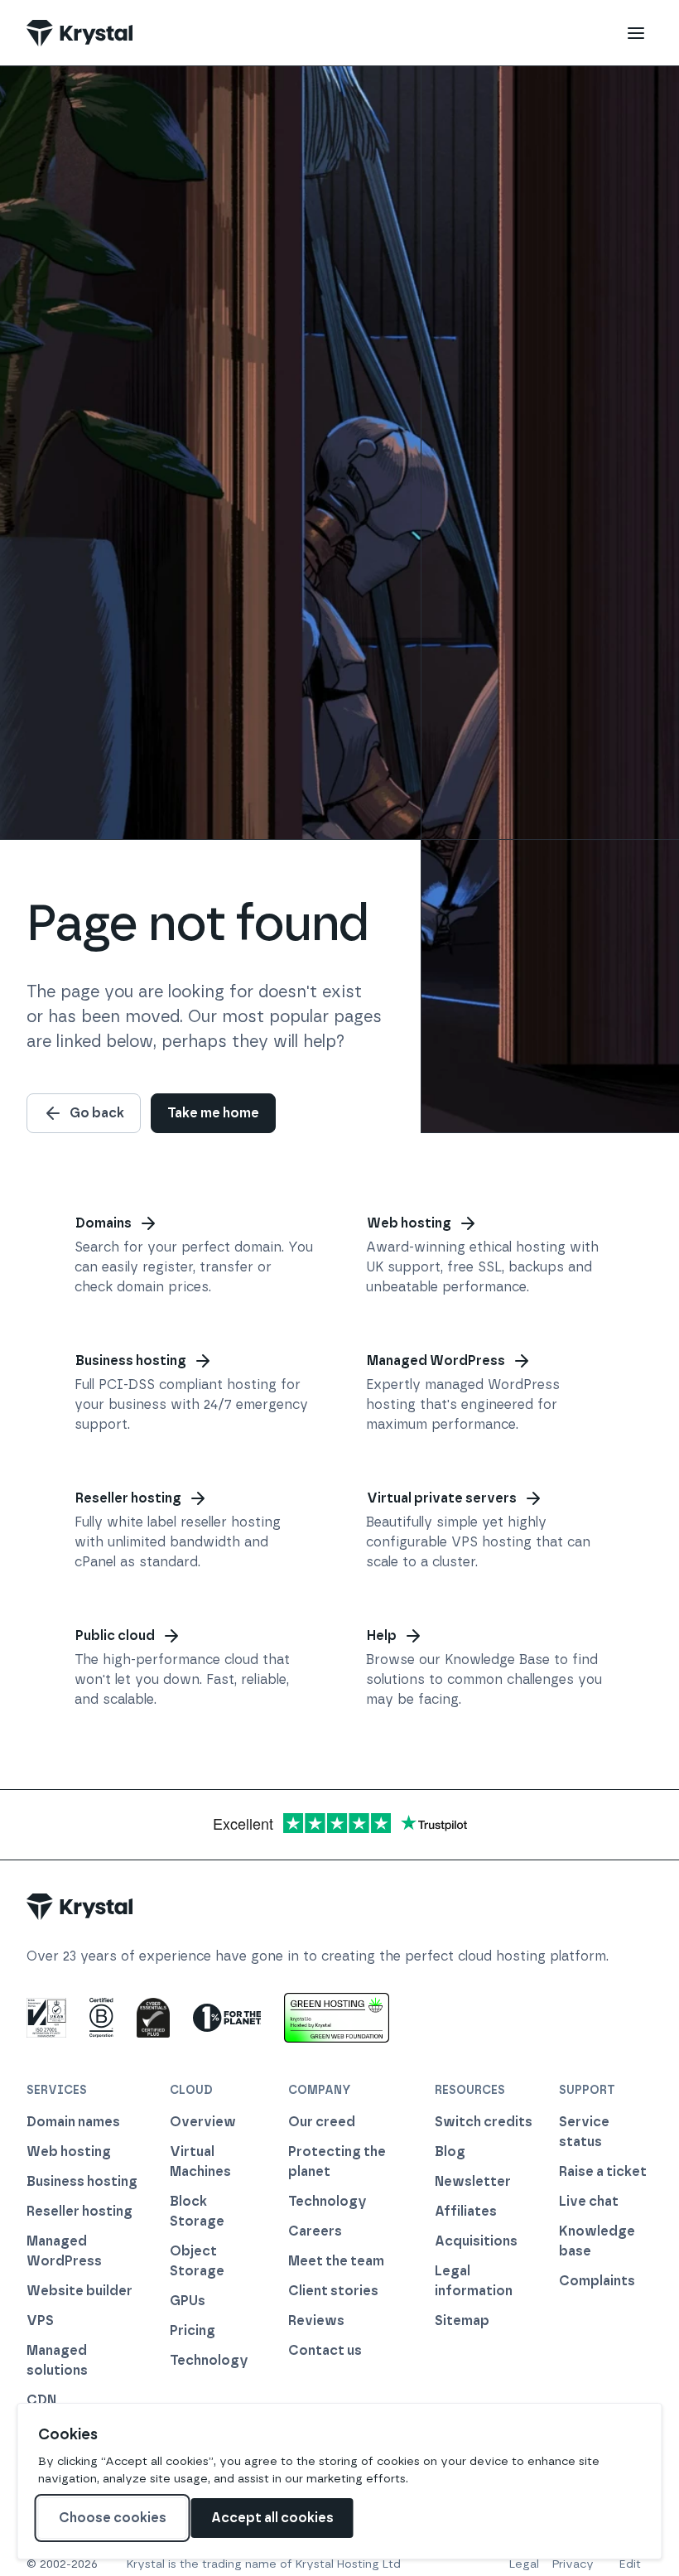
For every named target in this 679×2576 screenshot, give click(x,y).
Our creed (322, 2122)
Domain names (73, 2122)
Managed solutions (57, 2360)
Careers (315, 2231)
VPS (40, 2320)
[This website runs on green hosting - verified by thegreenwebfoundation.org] (337, 2018)
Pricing (193, 2330)
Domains (104, 1223)
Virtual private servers (442, 1498)
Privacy (573, 2564)
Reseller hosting (128, 1498)
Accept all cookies (272, 2518)
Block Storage (197, 2211)
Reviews (316, 2320)
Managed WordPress (436, 1360)
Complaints (597, 2281)
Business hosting (131, 1360)
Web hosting (409, 1223)
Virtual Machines (200, 2161)
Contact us (325, 2350)
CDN (41, 2400)
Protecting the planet (337, 2161)
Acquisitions (476, 2241)
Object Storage (197, 2261)
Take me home (213, 1113)
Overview (203, 2122)
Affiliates (466, 2211)
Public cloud (115, 1635)
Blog (450, 2151)
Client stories (333, 2291)
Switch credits (484, 2122)
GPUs (188, 2301)
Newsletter (473, 2181)
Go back (97, 1113)
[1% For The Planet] (227, 2018)
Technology (209, 2360)
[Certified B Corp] (101, 2018)
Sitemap (462, 2320)
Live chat (589, 2201)
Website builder (79, 2291)
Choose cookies (113, 2518)
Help (382, 1635)
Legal (524, 2564)
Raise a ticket (603, 2171)
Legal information (474, 2281)
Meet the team (336, 2261)
